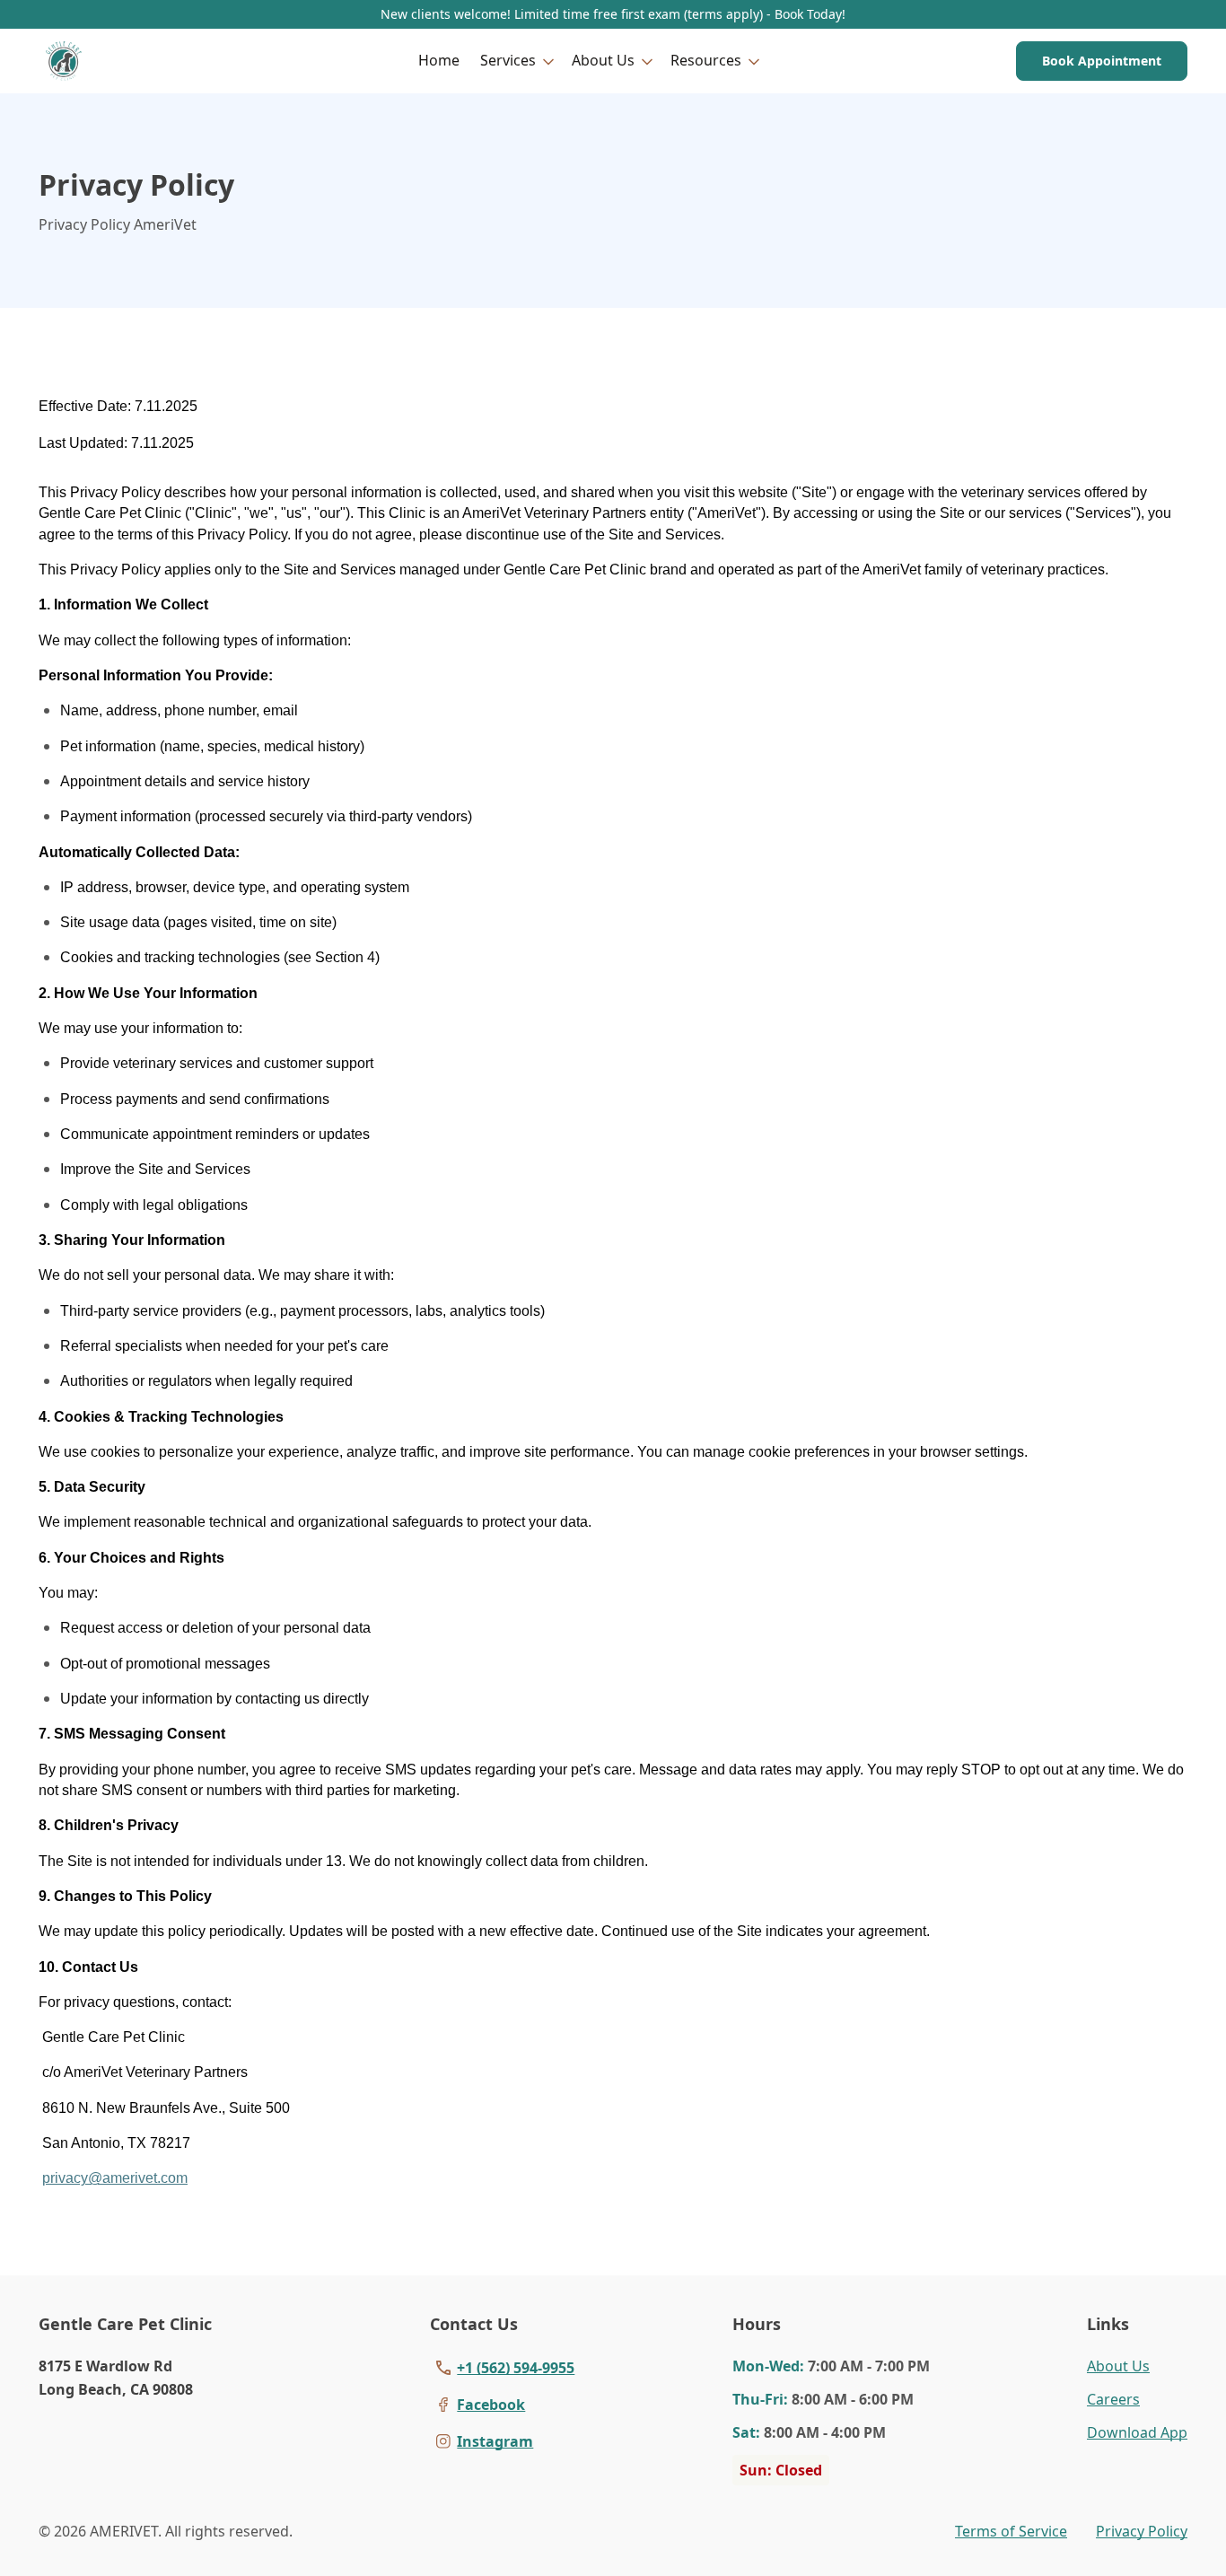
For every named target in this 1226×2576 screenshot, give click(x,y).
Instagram (495, 2441)
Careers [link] (1113, 2399)
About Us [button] (603, 60)
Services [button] (508, 60)
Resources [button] (706, 60)
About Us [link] (1118, 2366)
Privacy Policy (1142, 2531)
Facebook (491, 2405)
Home (439, 60)
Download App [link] (1137, 2432)
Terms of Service (1011, 2531)
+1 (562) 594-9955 (516, 2368)
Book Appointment (1102, 61)
